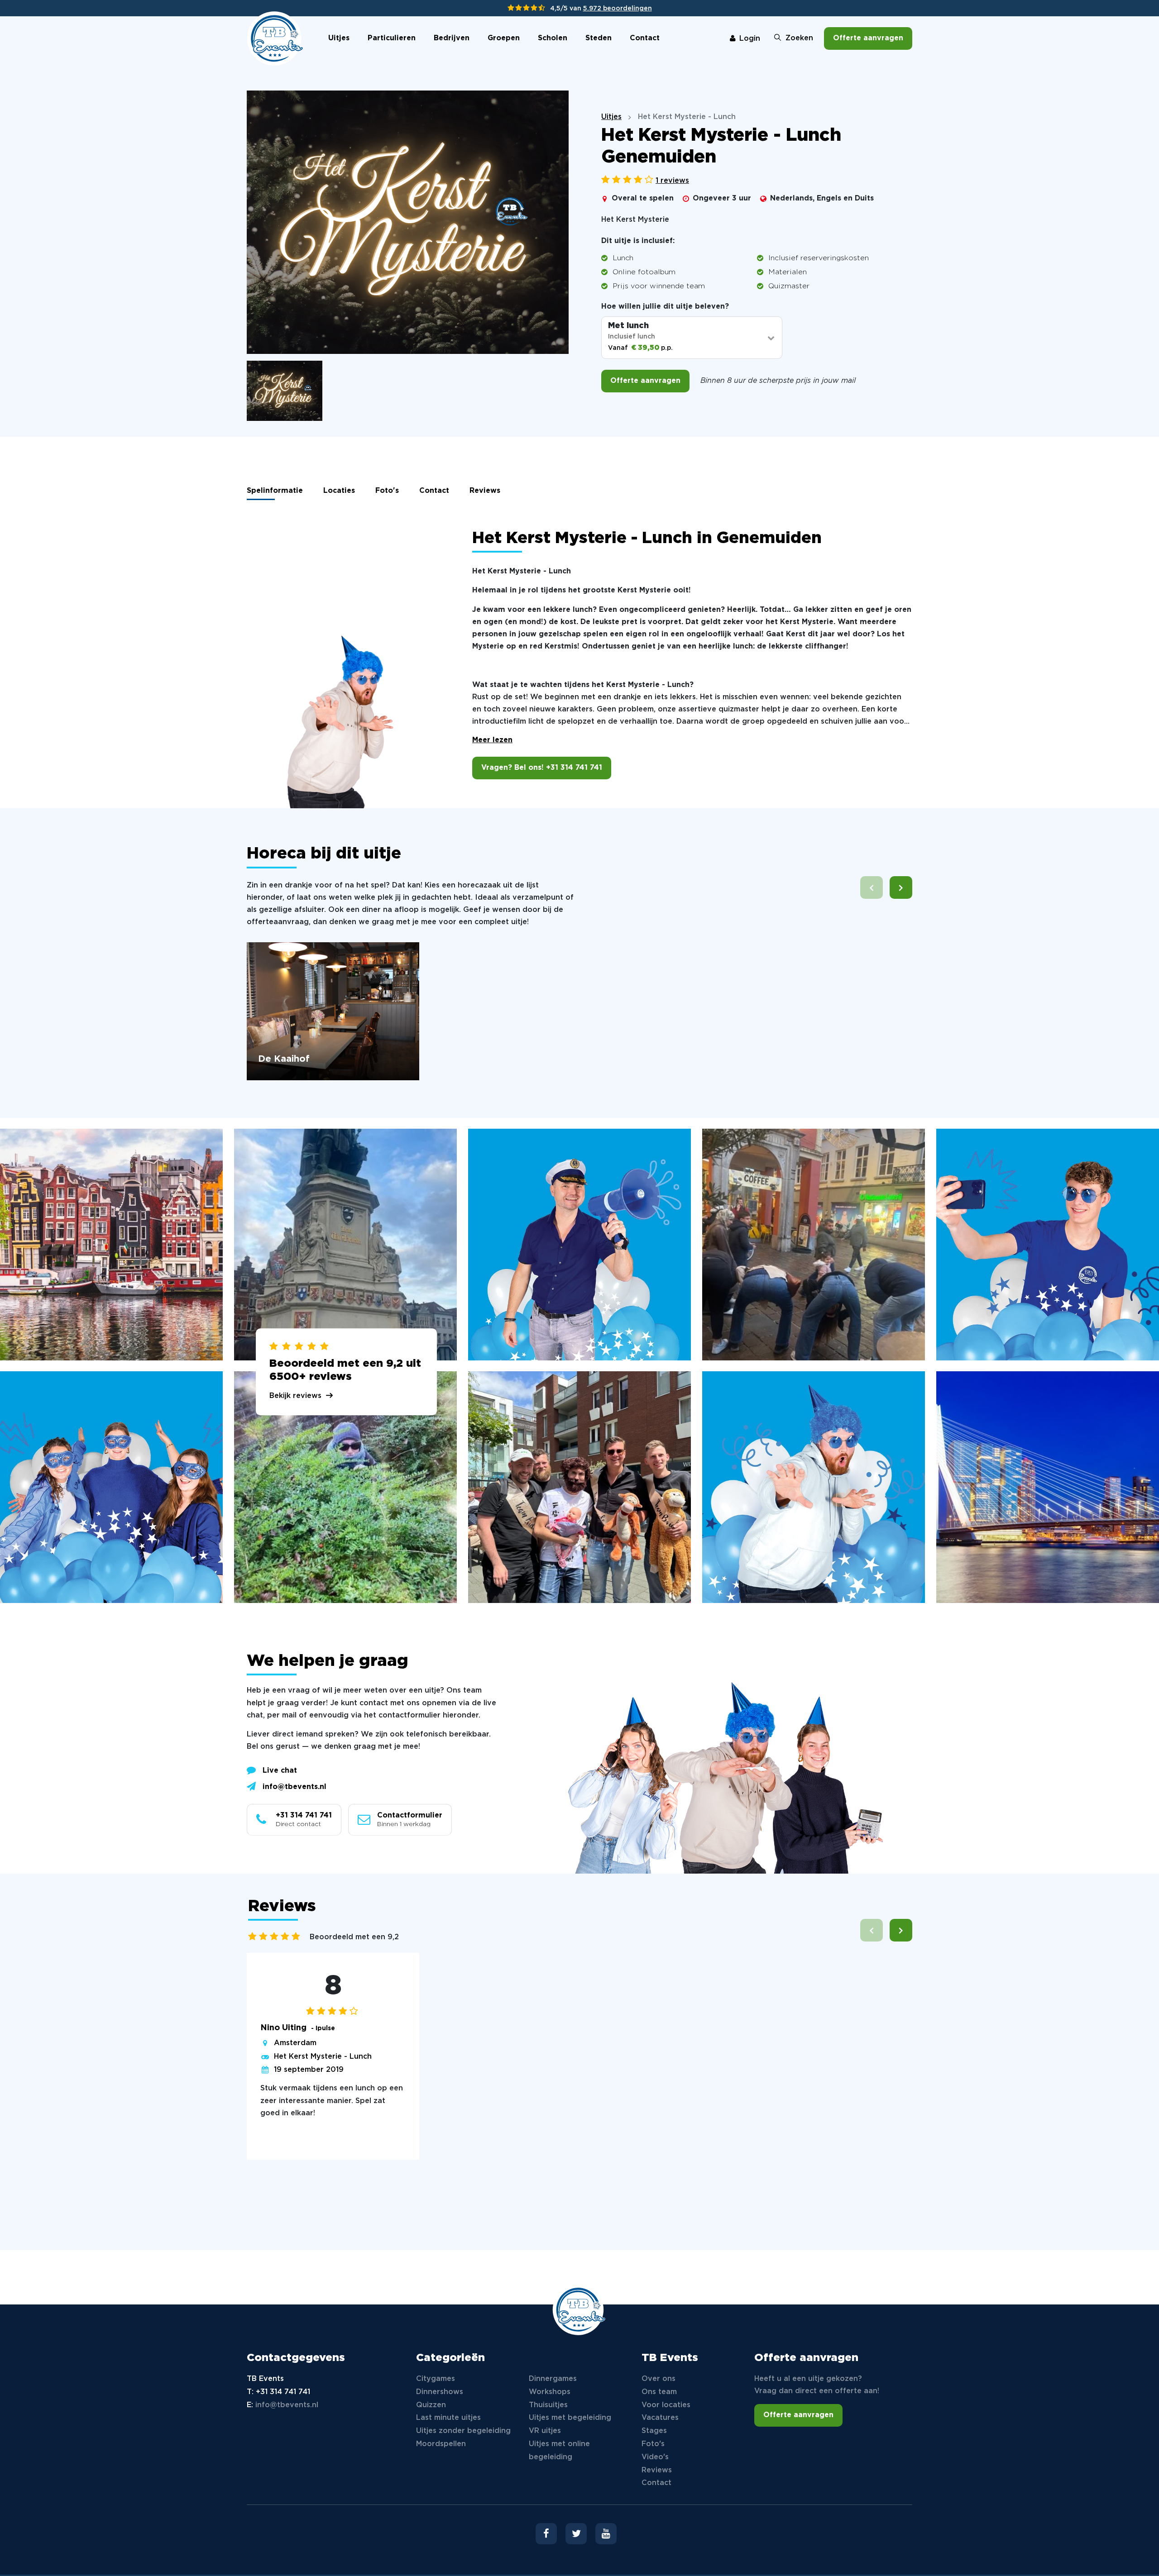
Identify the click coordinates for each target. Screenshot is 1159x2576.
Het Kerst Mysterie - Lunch (323, 2057)
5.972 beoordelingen (618, 9)
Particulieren (392, 38)
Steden (599, 38)
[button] (901, 887)
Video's (655, 2457)
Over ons (659, 2379)
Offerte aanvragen (868, 38)
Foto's (387, 491)
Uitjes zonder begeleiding (463, 2431)
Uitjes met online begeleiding (559, 2451)
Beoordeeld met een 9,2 (354, 1937)
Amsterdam (295, 2043)
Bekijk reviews (295, 1396)
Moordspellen (441, 2444)
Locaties (339, 491)
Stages (654, 2431)
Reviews (485, 491)
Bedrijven (452, 38)
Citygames (436, 2379)
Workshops (550, 2392)
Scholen (553, 38)
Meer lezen (492, 740)
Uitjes (339, 38)
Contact (645, 38)
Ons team (659, 2392)
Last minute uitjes (448, 2418)
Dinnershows (440, 2392)
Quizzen (431, 2405)
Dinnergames (553, 2379)
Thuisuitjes (548, 2405)
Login (750, 39)
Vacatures (660, 2418)
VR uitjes (545, 2431)
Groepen (504, 38)
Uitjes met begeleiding (570, 2418)
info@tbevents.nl (295, 1787)
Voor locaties (666, 2405)
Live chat (280, 1771)
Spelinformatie (275, 491)
